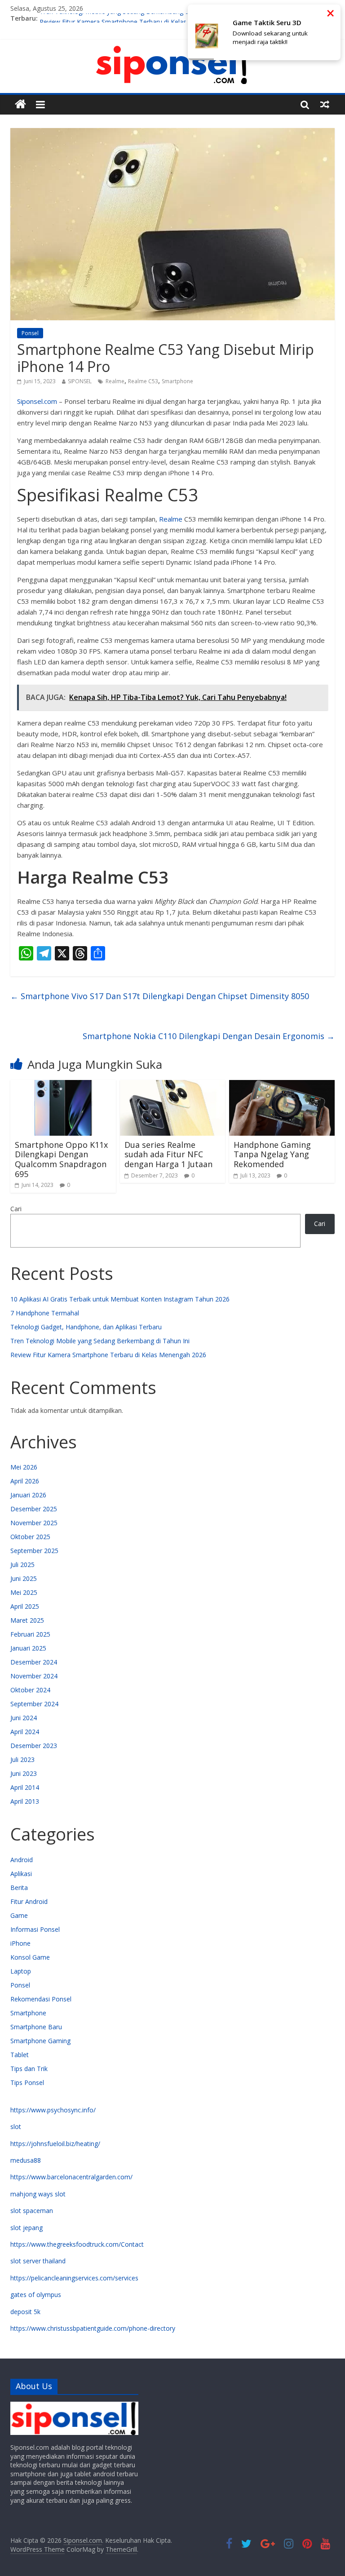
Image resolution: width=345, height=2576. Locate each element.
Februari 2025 (30, 1634)
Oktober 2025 (30, 1537)
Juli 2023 (22, 1759)
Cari (16, 1209)
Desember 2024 (34, 1662)
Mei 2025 (24, 1592)
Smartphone (177, 381)
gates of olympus (36, 2295)
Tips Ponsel (27, 2082)
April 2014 (25, 1787)
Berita (19, 1888)
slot (16, 2127)
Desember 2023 (34, 1746)
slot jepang (27, 2228)
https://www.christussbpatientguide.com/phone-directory (93, 2328)
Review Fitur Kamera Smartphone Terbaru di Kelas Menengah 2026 (108, 1355)
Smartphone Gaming (40, 2041)
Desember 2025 (34, 1509)
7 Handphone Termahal (45, 1313)
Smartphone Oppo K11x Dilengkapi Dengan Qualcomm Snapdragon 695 (61, 1159)
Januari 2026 (28, 1495)
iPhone (20, 1943)
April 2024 (25, 1732)
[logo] (74, 2406)
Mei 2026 (24, 1467)
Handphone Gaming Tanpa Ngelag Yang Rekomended (272, 1154)
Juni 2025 (24, 1578)
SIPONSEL (80, 381)
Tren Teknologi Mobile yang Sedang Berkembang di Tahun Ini (129, 18)
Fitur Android (29, 1901)
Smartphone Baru (36, 2027)
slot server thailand (38, 2261)
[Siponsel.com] (20, 104)
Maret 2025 (27, 1620)
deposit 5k (25, 2312)
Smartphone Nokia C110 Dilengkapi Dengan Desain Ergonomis (209, 1036)
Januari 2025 (28, 1648)
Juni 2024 (24, 1718)
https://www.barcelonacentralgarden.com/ (71, 2177)
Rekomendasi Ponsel (41, 1999)
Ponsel (30, 333)
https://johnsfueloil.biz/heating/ (55, 2144)
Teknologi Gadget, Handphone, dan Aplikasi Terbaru (86, 1327)
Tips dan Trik (29, 2069)
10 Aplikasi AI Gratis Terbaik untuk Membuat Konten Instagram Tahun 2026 (120, 1299)
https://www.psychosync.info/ (53, 2110)
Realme (115, 381)
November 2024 (34, 1676)
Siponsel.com (37, 401)
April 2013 (25, 1801)
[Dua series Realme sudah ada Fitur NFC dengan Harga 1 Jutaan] (173, 1085)
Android (22, 1860)
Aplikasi (21, 1874)
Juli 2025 (22, 1565)
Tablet (20, 2055)
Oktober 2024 (30, 1690)
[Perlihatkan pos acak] (325, 104)
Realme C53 (143, 381)
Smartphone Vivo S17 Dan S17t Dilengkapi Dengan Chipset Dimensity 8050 (160, 996)
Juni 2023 (24, 1773)
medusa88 (26, 2160)
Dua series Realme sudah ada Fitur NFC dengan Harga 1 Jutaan (168, 1154)
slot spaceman (32, 2211)
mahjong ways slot (38, 2194)
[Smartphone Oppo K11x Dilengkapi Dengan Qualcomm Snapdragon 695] (63, 1085)
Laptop (21, 1971)
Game (19, 1915)
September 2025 (34, 1551)
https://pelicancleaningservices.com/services (74, 2278)
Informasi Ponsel (35, 1929)
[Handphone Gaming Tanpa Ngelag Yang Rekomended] (282, 1085)
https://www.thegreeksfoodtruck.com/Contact (77, 2244)
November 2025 (34, 1523)
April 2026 (25, 1481)
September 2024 (34, 1704)
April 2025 (25, 1606)
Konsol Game (30, 1957)
